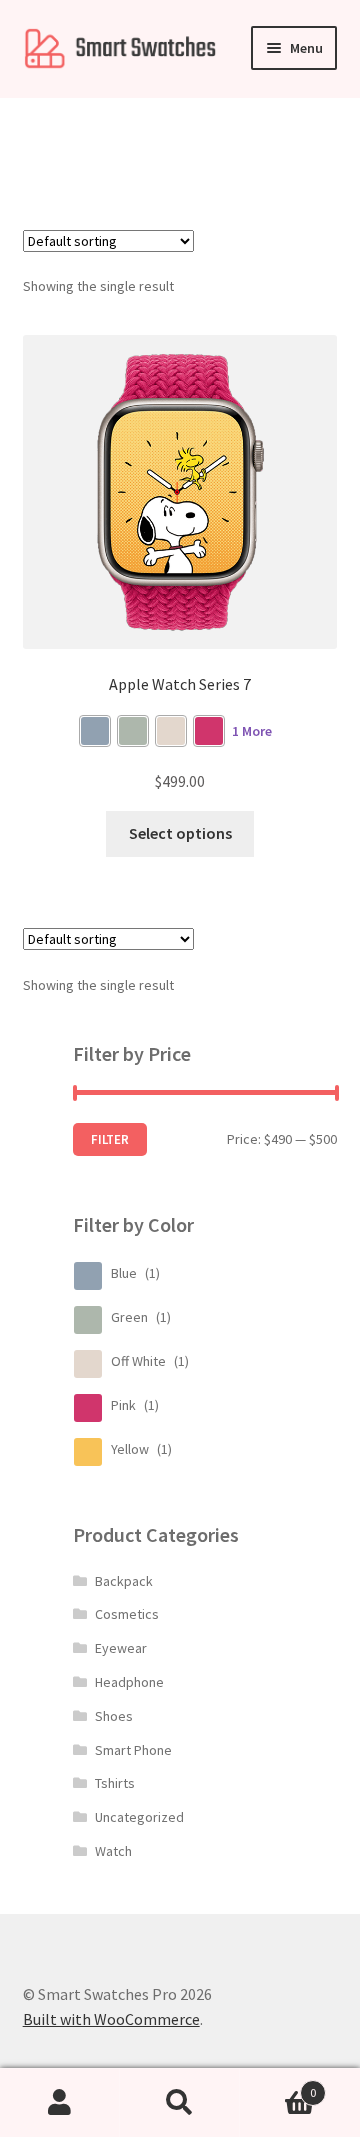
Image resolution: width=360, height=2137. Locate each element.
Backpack (124, 1581)
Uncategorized (139, 1817)
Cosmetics (127, 1614)
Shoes (114, 1716)
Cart (278, 2085)
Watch (113, 1851)
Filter (110, 1139)
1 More (252, 731)
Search (180, 2103)
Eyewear (121, 1648)
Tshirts (115, 1783)
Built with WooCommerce (111, 2019)
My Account (60, 2103)
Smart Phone (133, 1750)
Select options (180, 833)
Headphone (129, 1682)
